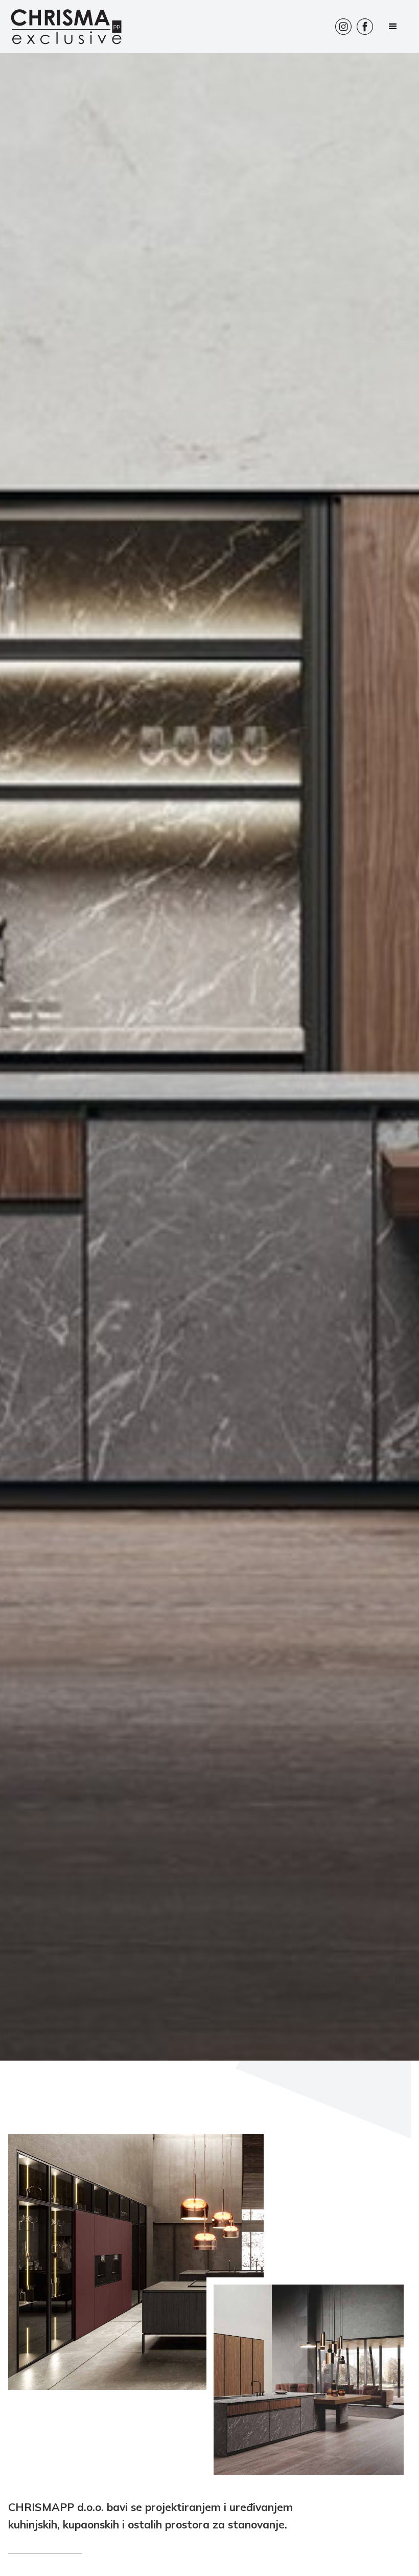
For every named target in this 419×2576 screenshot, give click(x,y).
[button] (393, 27)
